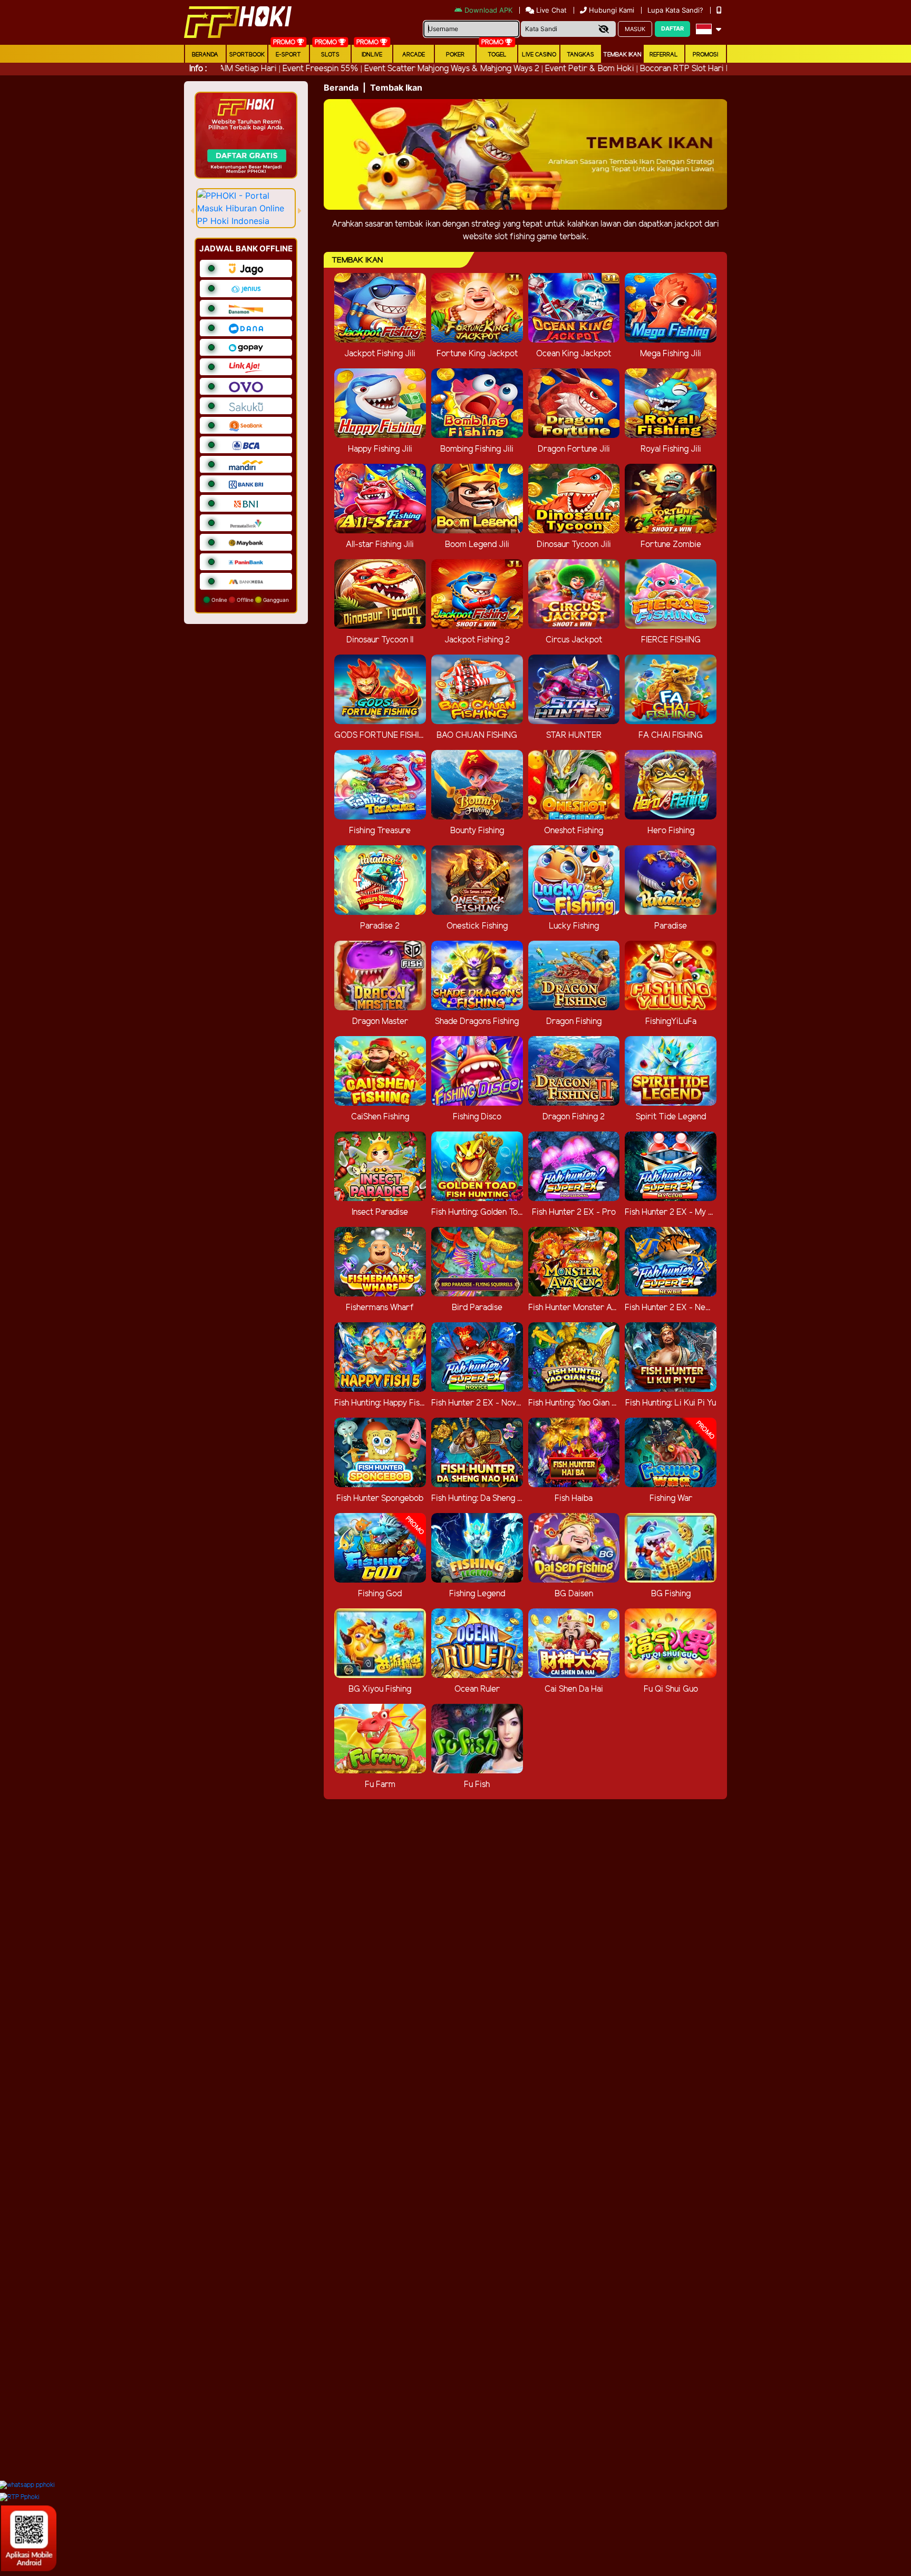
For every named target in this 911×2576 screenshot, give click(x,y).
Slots (330, 55)
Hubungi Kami (612, 10)
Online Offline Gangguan (249, 600)
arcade (414, 55)
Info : (198, 69)
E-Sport (288, 55)
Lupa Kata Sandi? (676, 10)
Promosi (705, 55)
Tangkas (580, 55)
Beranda (205, 55)
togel (497, 55)
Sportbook (247, 55)
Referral (664, 55)
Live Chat (550, 10)
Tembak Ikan (622, 55)
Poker (455, 55)
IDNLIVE (372, 55)
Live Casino (539, 55)
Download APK (488, 10)
